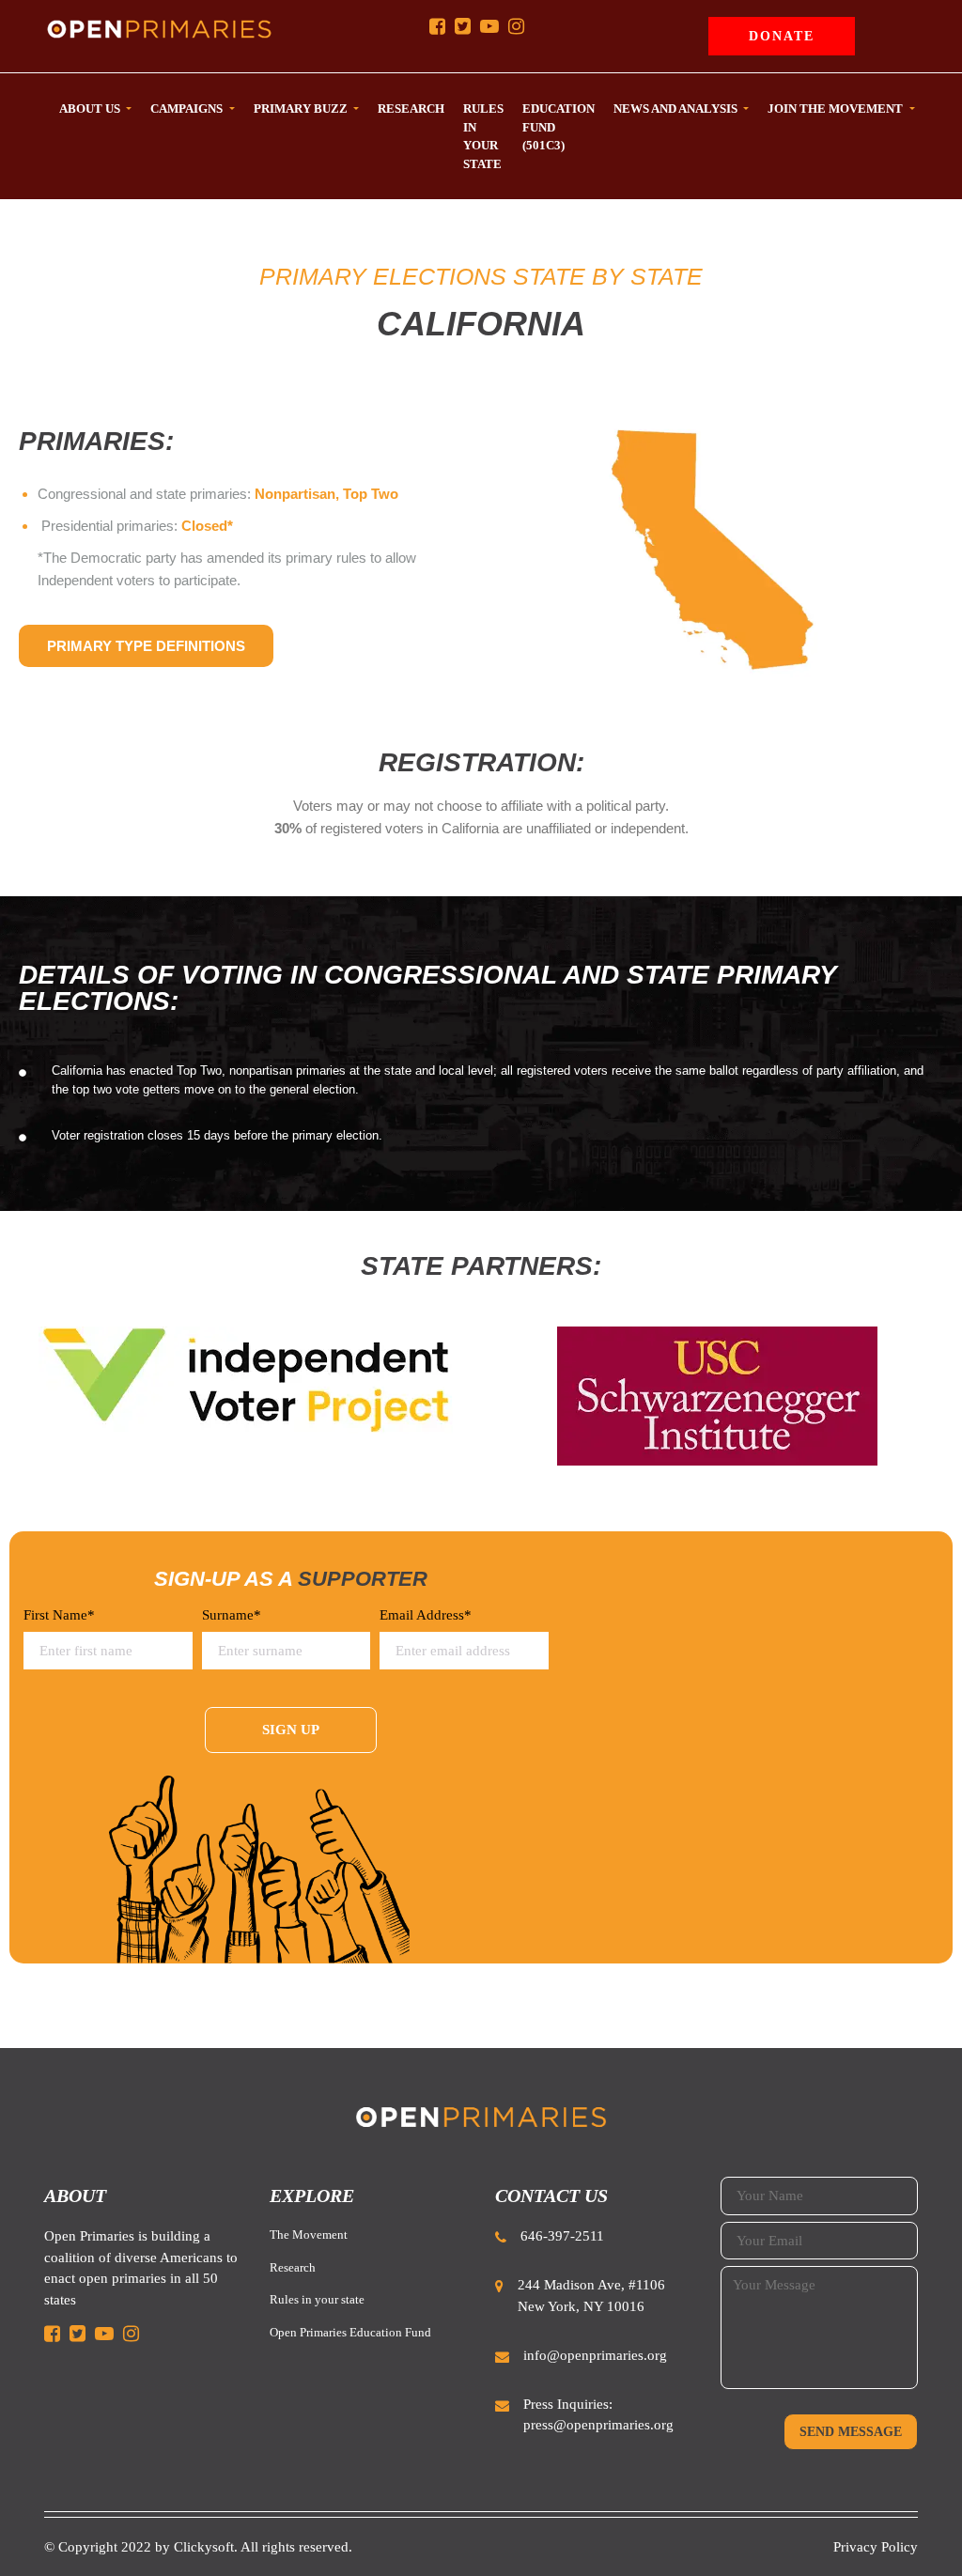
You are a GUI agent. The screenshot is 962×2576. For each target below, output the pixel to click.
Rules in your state (317, 2299)
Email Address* (426, 1615)
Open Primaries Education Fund (350, 2332)
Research (293, 2267)
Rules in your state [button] (483, 136)
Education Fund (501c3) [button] (559, 127)
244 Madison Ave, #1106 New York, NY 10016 (591, 2296)
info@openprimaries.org (595, 2355)
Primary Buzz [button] (302, 109)
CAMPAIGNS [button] (188, 109)
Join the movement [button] (837, 109)
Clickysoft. (206, 2547)
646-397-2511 (562, 2236)
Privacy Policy (876, 2547)
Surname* (232, 1615)
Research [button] (411, 109)
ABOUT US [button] (91, 109)
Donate (782, 36)
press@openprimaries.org (598, 2425)
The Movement (309, 2235)
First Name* (59, 1615)
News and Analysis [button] (677, 109)
